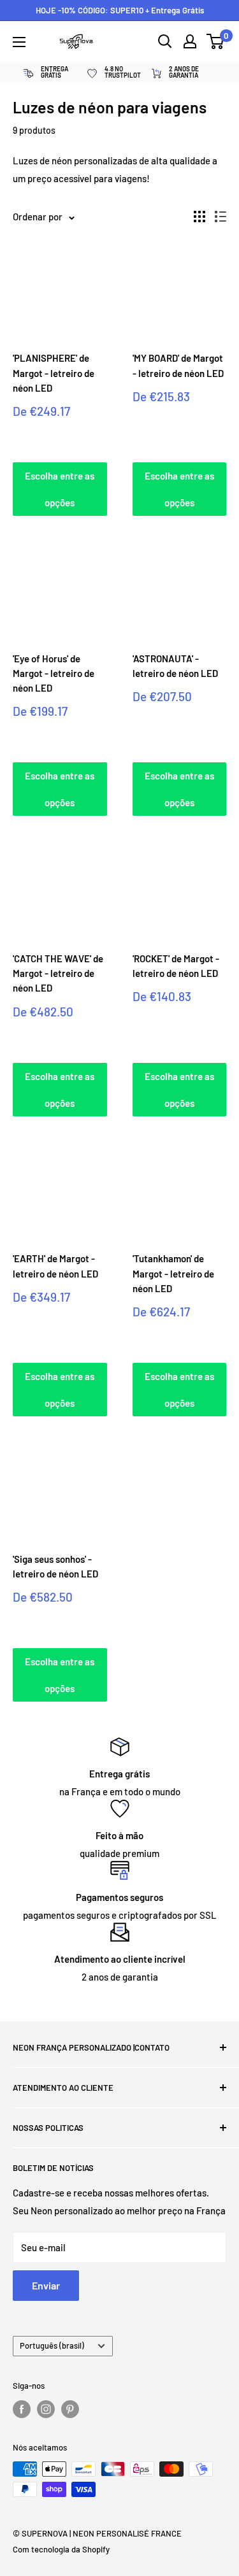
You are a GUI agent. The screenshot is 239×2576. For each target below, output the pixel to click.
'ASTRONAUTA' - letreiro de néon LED (175, 666)
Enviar (46, 2285)
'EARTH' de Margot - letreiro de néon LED (55, 1266)
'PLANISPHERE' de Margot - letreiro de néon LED (54, 373)
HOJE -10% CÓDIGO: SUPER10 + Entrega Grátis (120, 10)
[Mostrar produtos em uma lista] (221, 217)
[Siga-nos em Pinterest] (70, 2409)
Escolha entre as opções (60, 489)
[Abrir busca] (165, 41)
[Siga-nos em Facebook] (22, 2409)
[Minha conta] (190, 41)
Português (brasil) (52, 2345)
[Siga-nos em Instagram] (46, 2409)
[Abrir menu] (19, 42)
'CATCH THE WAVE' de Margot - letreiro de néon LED (58, 973)
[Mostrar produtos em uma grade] (199, 217)
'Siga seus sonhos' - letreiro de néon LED (55, 1566)
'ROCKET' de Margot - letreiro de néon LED (176, 966)
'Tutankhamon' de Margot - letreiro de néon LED (173, 1273)
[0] (216, 41)
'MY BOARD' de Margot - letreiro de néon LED (178, 365)
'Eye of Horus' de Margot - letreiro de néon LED (54, 673)
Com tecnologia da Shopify (61, 2549)
